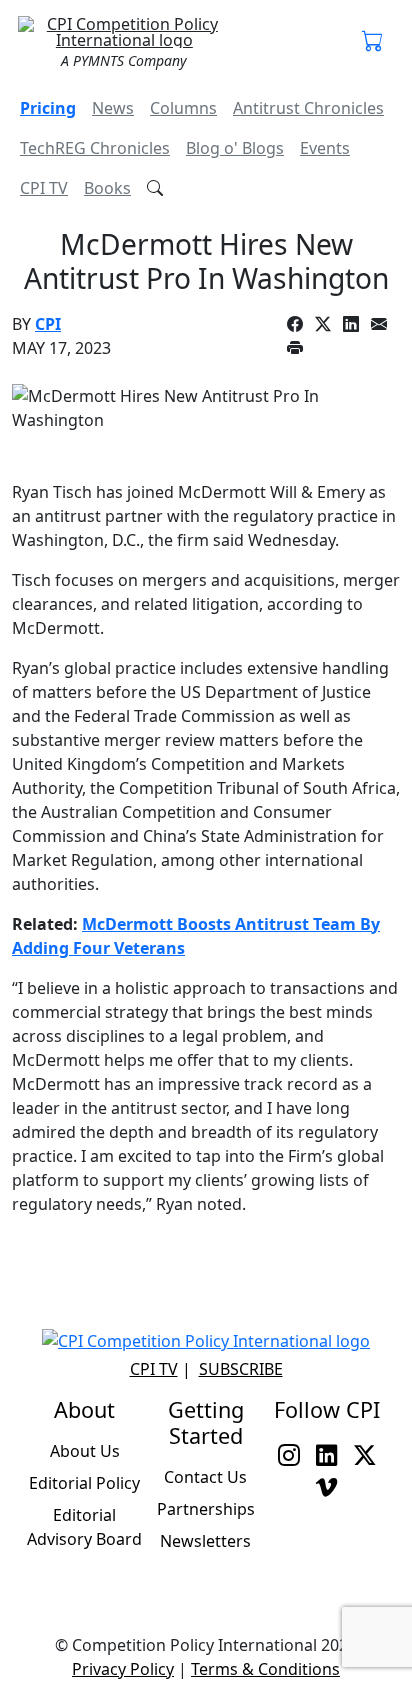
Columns (183, 108)
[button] (373, 42)
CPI (48, 324)
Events (325, 148)
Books (107, 188)
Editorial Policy (84, 1483)
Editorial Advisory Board (84, 1527)
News (113, 108)
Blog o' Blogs (235, 148)
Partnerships (206, 1509)
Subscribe (241, 1369)
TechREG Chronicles (95, 148)
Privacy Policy (123, 1669)
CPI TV (44, 188)
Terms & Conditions (265, 1669)
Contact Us (205, 1477)
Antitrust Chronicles (308, 108)
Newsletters (205, 1541)
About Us (85, 1451)
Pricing (48, 108)
